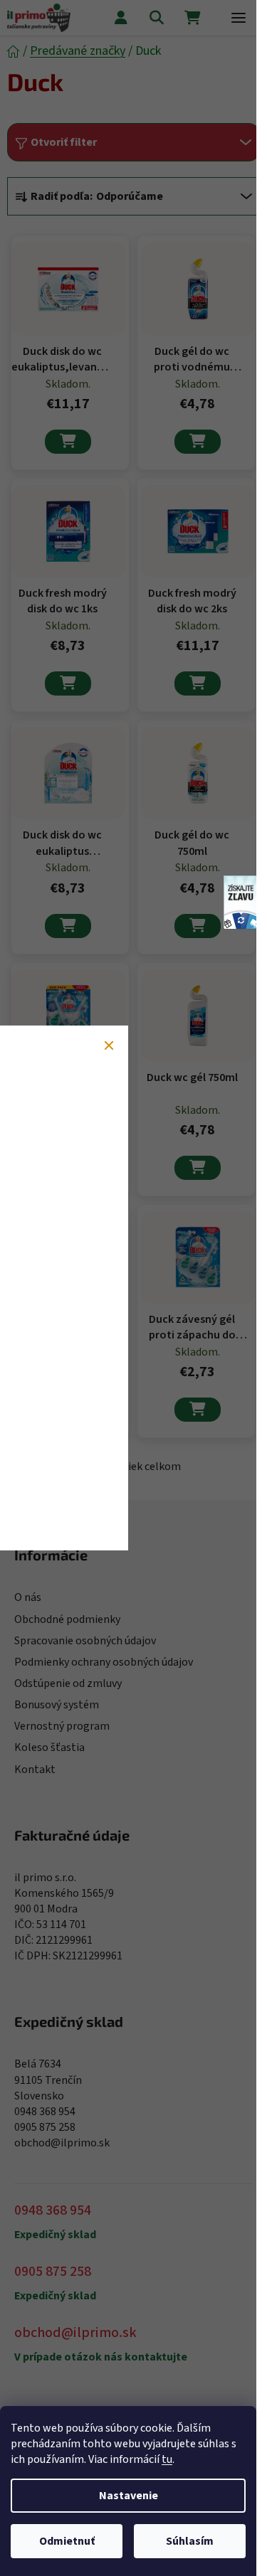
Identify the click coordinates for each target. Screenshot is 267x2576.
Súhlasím (190, 2541)
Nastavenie (129, 2496)
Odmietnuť (67, 2541)
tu (167, 2459)
